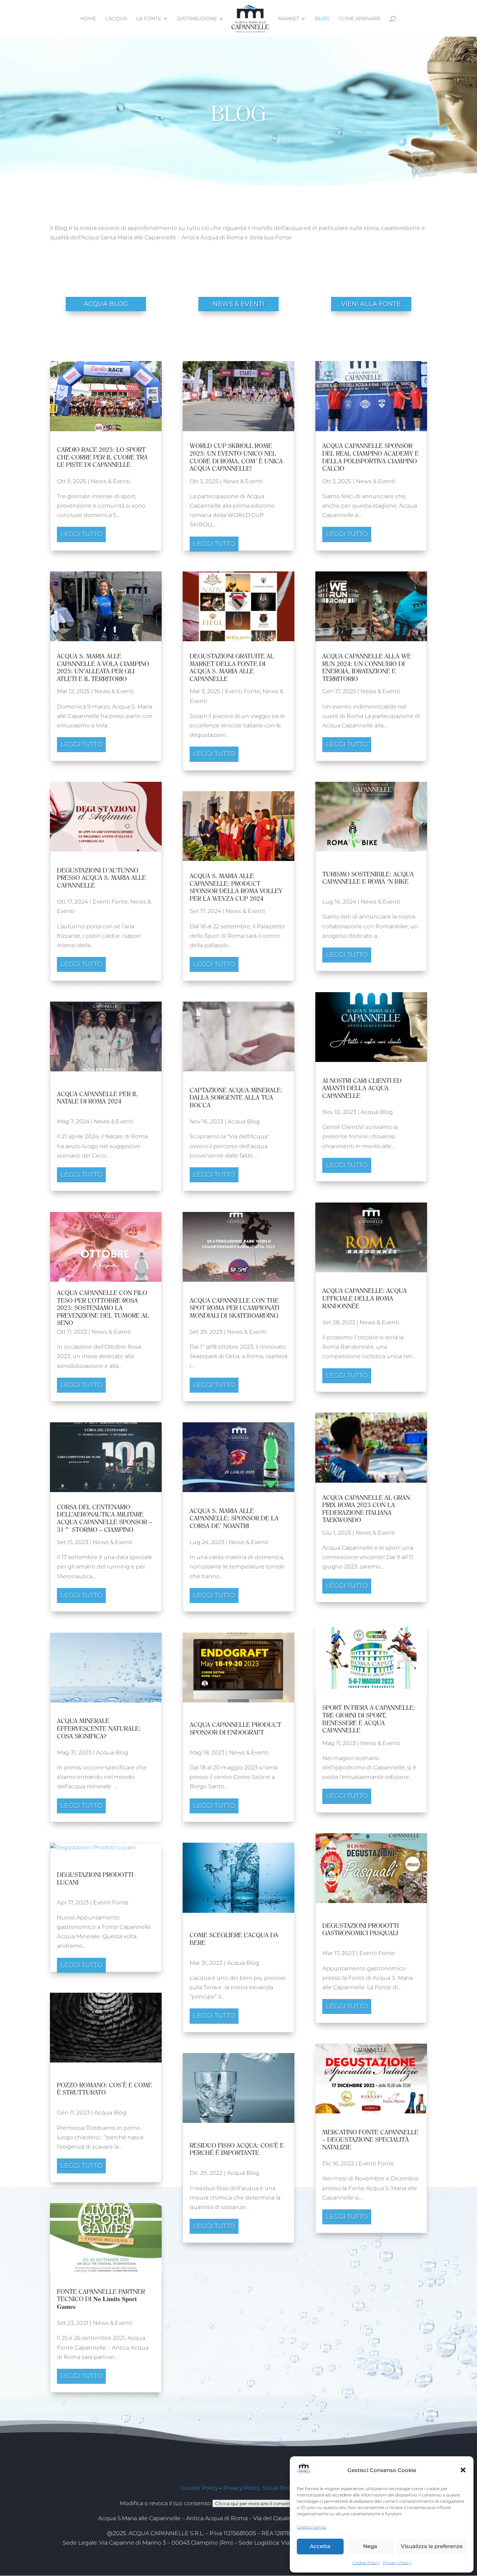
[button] (463, 2470)
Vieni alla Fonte (371, 304)
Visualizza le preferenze (432, 2546)
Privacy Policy (397, 2563)
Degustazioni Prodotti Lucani (95, 1878)
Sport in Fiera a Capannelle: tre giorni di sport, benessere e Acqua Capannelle (369, 1719)
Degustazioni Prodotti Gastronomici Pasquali (361, 1929)
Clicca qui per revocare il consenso (255, 2503)
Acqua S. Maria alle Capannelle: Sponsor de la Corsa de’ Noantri (234, 1518)
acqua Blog (106, 304)
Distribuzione (197, 19)
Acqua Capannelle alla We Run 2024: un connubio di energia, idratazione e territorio (367, 667)
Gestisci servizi (312, 2527)
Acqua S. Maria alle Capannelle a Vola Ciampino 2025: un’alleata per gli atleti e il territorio (103, 667)
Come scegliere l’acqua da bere (234, 1939)
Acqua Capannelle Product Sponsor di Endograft (235, 1728)
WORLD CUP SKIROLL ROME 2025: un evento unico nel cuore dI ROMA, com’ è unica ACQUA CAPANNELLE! (236, 457)
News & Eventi (111, 481)
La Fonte (149, 19)
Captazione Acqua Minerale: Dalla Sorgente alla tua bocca (236, 1098)
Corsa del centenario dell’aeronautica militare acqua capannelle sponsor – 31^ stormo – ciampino (104, 1518)
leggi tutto (81, 534)
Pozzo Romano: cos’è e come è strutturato (104, 2089)
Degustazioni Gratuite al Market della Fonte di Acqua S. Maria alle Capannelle (232, 667)
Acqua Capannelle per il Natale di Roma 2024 (97, 1098)
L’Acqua (116, 19)
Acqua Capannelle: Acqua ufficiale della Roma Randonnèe (365, 1298)
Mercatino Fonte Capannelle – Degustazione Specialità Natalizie (370, 2140)
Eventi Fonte (110, 902)
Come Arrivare (360, 19)
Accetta (320, 2546)
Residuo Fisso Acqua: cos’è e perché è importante (237, 2149)
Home (88, 19)
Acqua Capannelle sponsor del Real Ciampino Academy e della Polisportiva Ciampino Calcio (370, 457)
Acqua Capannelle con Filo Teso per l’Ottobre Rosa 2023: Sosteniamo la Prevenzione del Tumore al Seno (103, 1308)
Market (288, 19)
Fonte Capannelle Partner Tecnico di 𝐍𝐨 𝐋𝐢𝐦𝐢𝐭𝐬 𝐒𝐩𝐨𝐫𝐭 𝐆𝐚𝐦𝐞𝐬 (101, 2299)
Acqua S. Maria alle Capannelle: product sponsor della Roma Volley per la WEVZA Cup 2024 (236, 887)
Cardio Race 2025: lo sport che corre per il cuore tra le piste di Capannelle (102, 457)
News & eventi (238, 304)
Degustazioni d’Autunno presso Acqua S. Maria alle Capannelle (101, 878)
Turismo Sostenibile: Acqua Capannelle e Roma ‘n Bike (368, 878)
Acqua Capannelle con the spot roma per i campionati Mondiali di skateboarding (234, 1308)
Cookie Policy (366, 2563)
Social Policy (279, 2488)
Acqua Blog (112, 1753)
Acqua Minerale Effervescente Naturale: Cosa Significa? (99, 1728)
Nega (370, 2546)
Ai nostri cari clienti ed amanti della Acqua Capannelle (362, 1088)
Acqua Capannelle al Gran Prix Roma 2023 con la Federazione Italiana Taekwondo (366, 1509)
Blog (322, 19)
